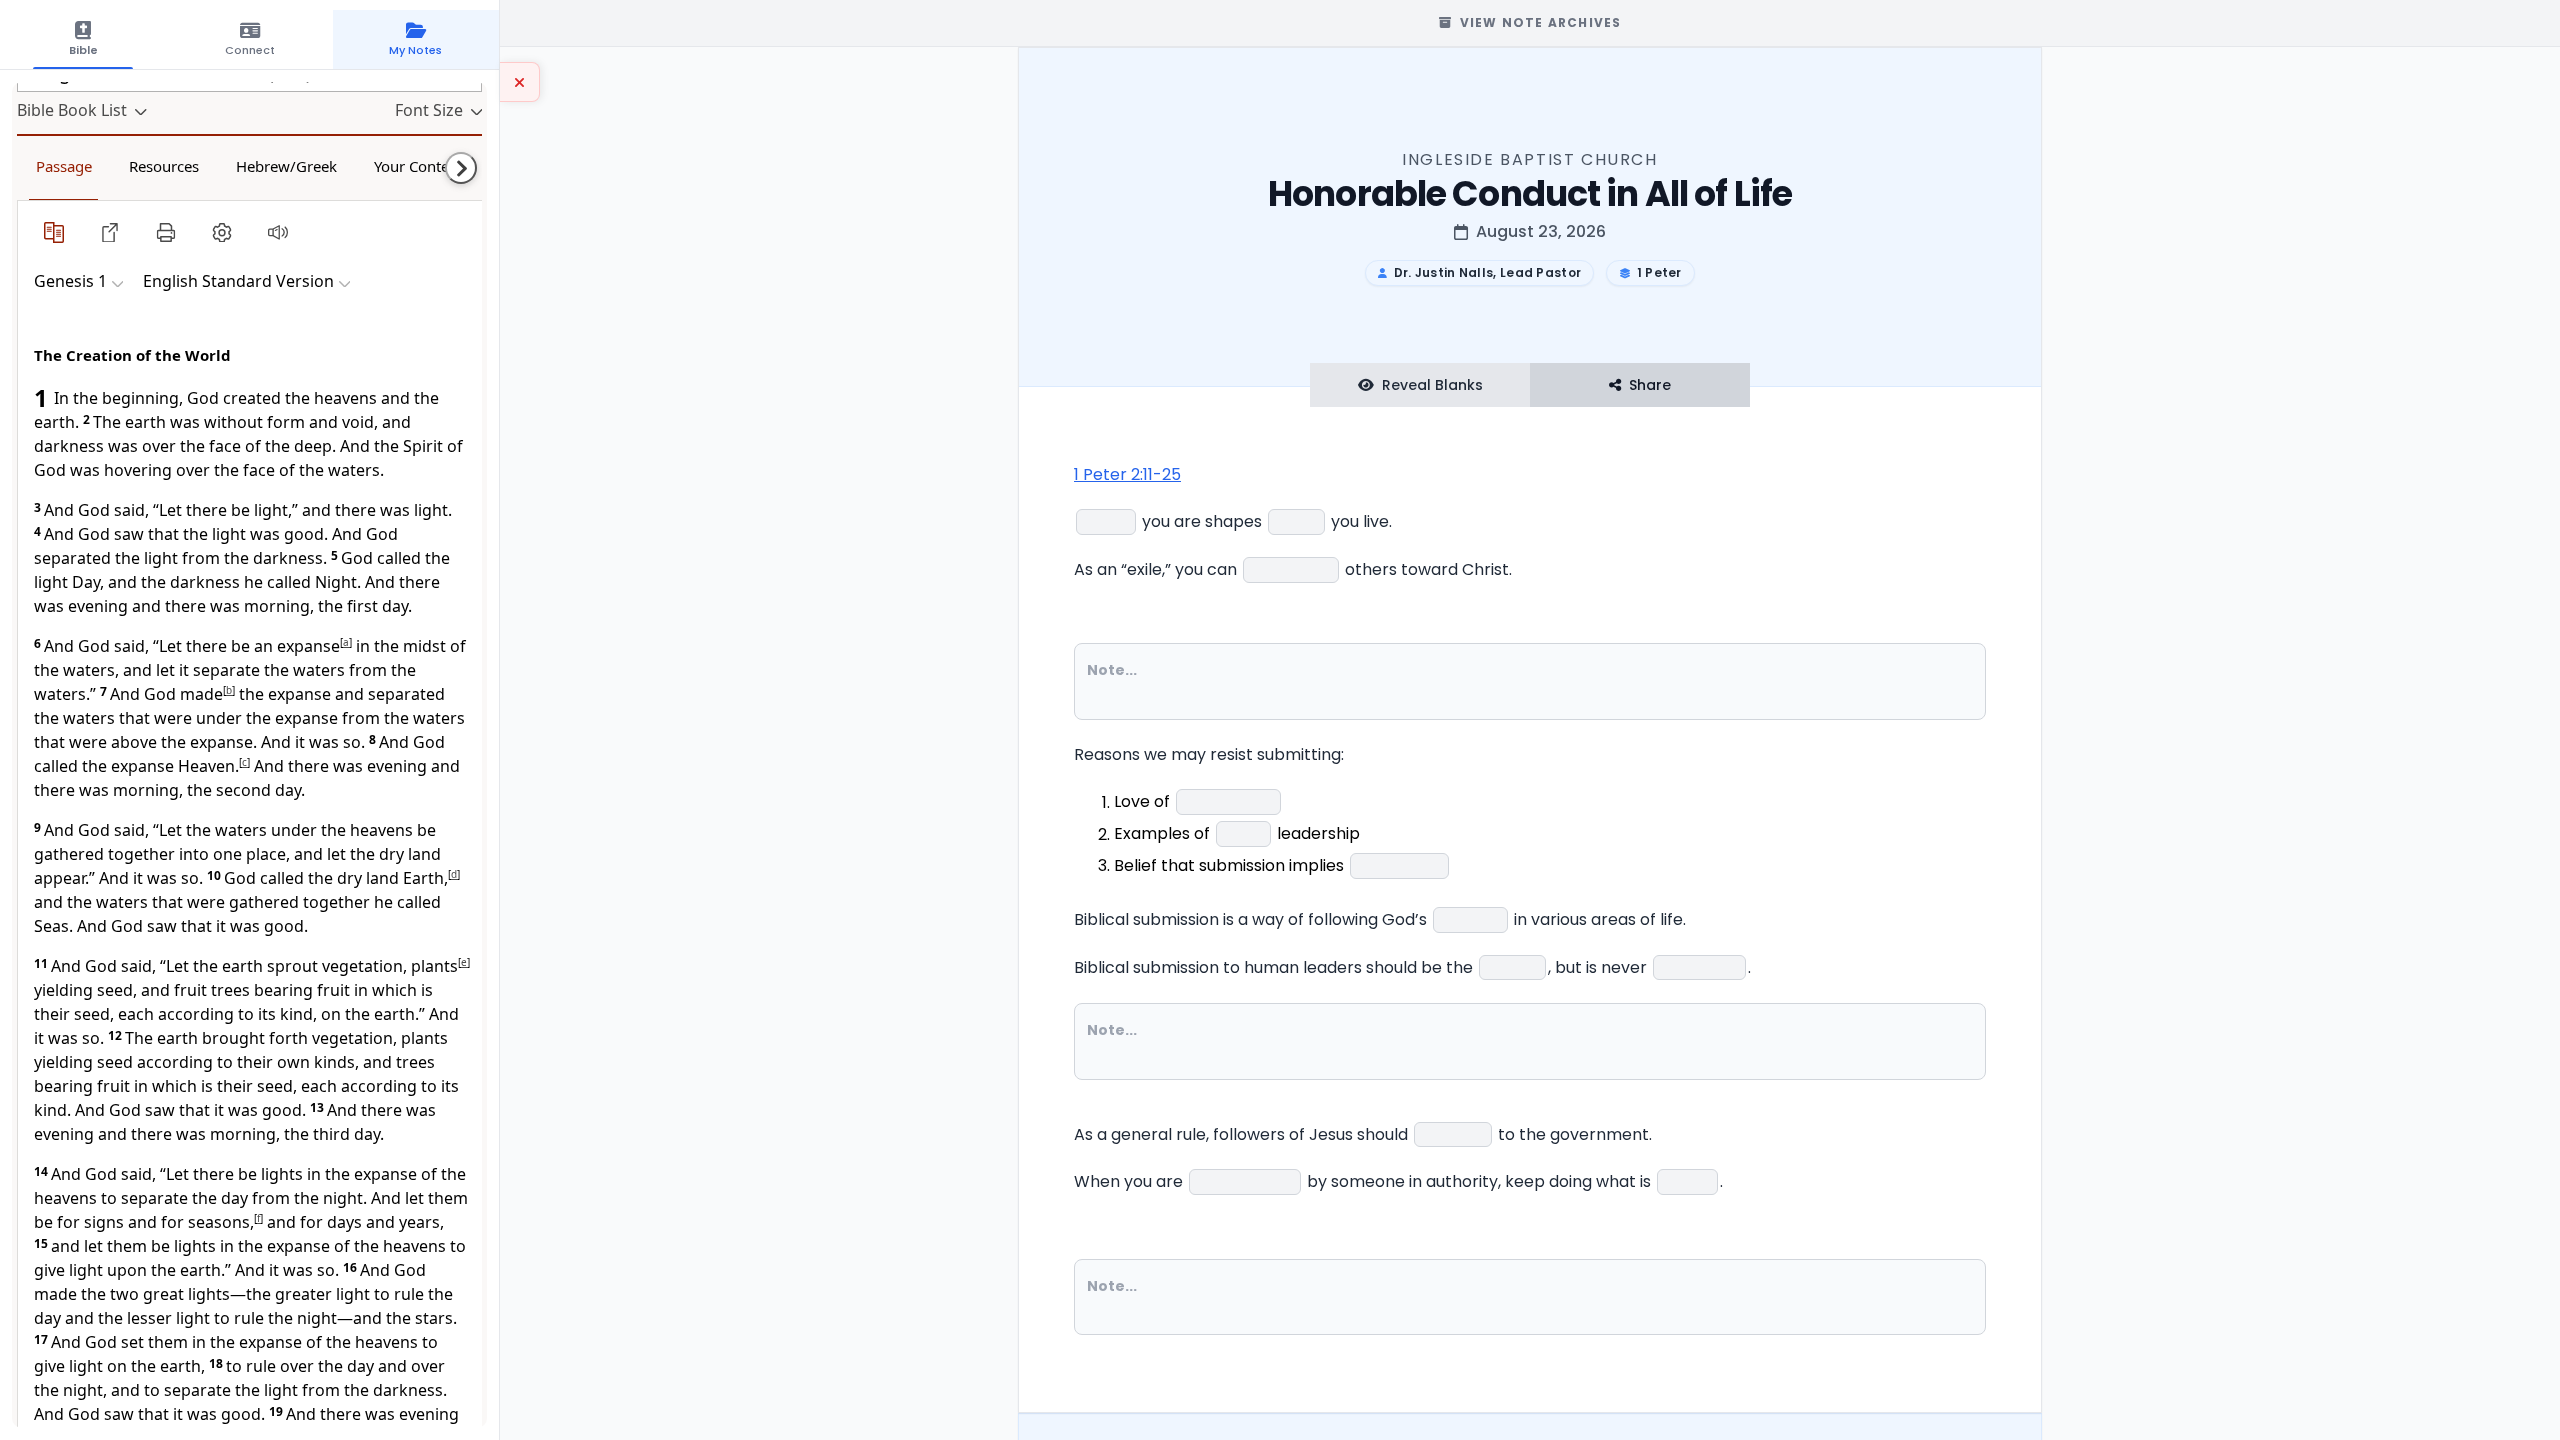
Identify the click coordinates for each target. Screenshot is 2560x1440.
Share (1650, 385)
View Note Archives (1541, 22)
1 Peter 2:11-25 (1127, 474)
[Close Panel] (520, 82)
